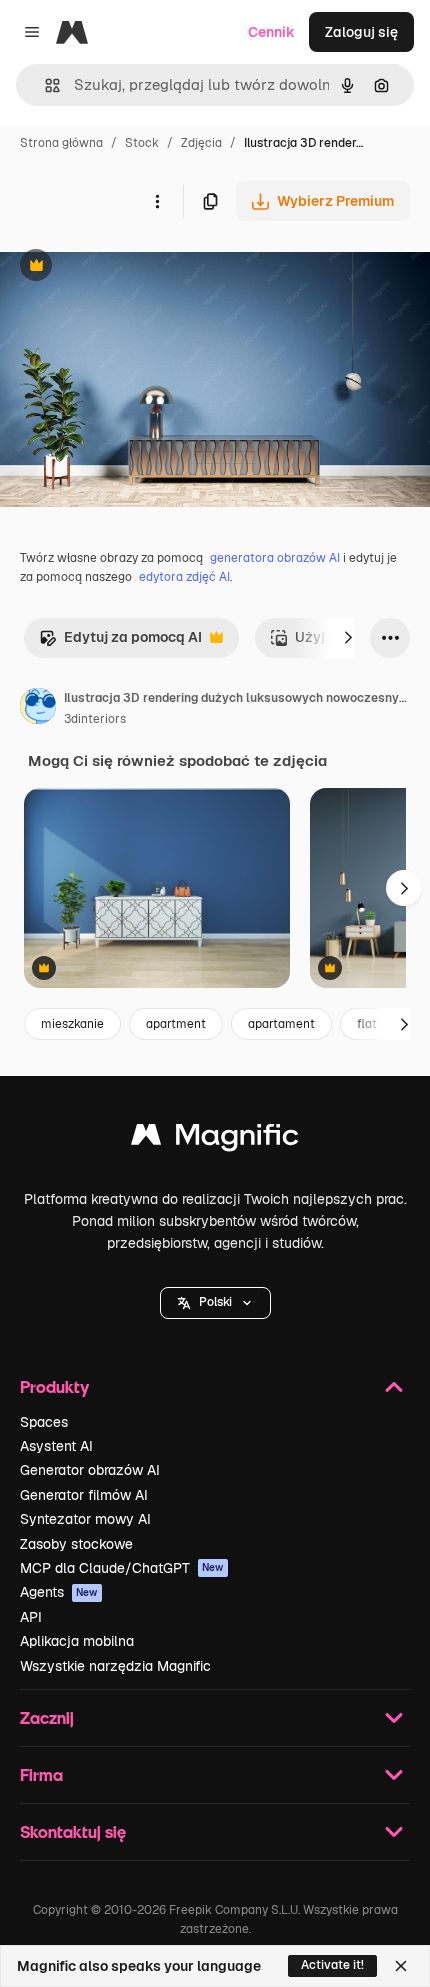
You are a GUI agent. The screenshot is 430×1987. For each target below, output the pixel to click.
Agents (59, 1592)
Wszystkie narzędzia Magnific (115, 1666)
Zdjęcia (201, 143)
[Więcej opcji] (157, 201)
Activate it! (332, 1965)
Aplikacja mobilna (77, 1641)
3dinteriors (95, 719)
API (31, 1617)
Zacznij (47, 1717)
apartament (281, 1024)
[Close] (401, 1966)
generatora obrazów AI (275, 558)
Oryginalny (138, 267)
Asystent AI (56, 1446)
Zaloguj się (361, 32)
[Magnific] (215, 1139)
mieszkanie (72, 1024)
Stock (142, 143)
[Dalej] (348, 638)
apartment (176, 1024)
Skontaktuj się (73, 1831)
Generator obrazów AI (90, 1470)
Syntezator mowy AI (85, 1519)
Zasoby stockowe (76, 1544)
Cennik (271, 32)
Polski (215, 1302)
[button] (215, 1303)
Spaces (44, 1422)
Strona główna (61, 143)
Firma (41, 1774)
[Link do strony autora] (38, 709)
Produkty (54, 1386)
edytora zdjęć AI (184, 577)
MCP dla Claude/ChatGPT (122, 1568)
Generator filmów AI (84, 1495)
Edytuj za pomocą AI (120, 642)
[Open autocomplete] (44, 85)
